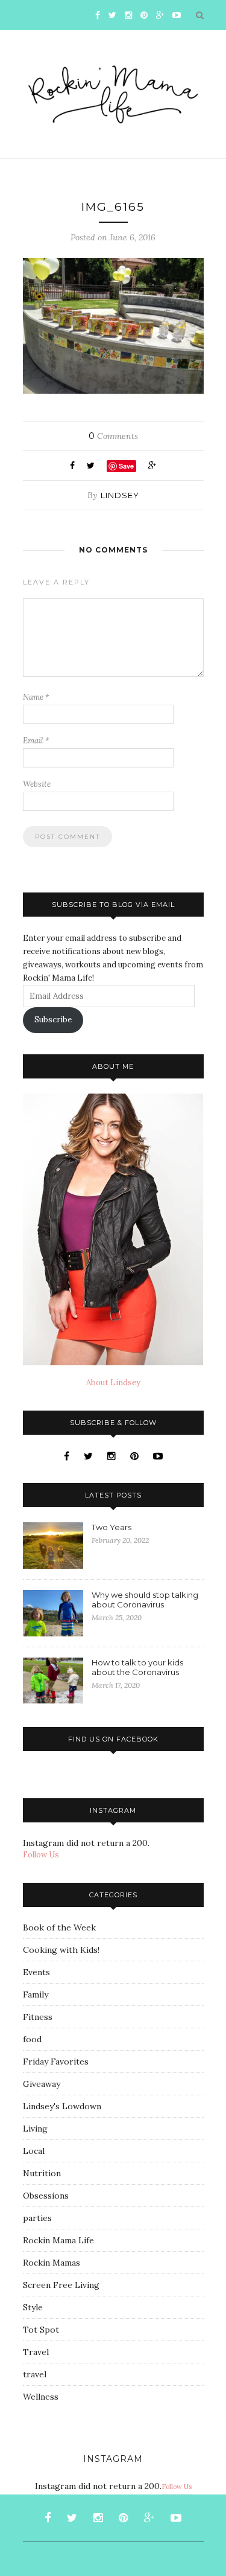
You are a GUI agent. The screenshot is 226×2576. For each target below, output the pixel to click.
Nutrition (42, 2173)
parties (37, 2218)
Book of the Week (59, 1927)
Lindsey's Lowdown (62, 2106)
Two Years (111, 1527)
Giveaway (42, 2084)
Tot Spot (41, 2330)
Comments (113, 436)
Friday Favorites (56, 2062)
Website (37, 784)
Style (33, 2307)
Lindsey (120, 495)
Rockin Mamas (52, 2263)
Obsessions (46, 2196)
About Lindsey (113, 1383)
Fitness (38, 2017)
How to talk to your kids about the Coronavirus (137, 1667)
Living (35, 2129)
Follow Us (41, 1855)
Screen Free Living (61, 2285)
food (32, 2039)
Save (126, 466)
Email (36, 741)
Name (36, 697)
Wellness (41, 2397)
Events (36, 1972)
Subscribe (53, 1020)
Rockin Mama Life (58, 2240)
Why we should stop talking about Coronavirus (145, 1600)
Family (36, 1994)
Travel (36, 2352)
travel (35, 2374)
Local (34, 2151)
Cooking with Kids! (61, 1950)
